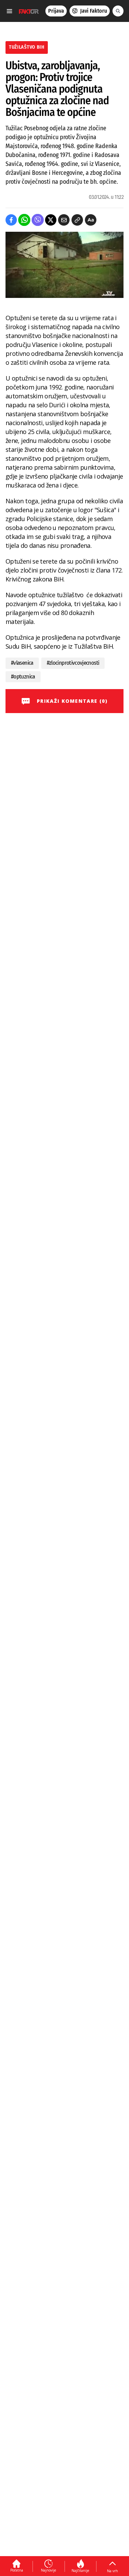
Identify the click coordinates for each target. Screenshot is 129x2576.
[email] (64, 220)
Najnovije (49, 2570)
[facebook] (11, 220)
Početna (17, 2570)
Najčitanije (80, 2571)
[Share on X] (51, 220)
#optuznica (23, 677)
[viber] (38, 220)
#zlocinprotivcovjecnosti (73, 663)
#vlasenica (22, 663)
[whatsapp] (24, 220)
